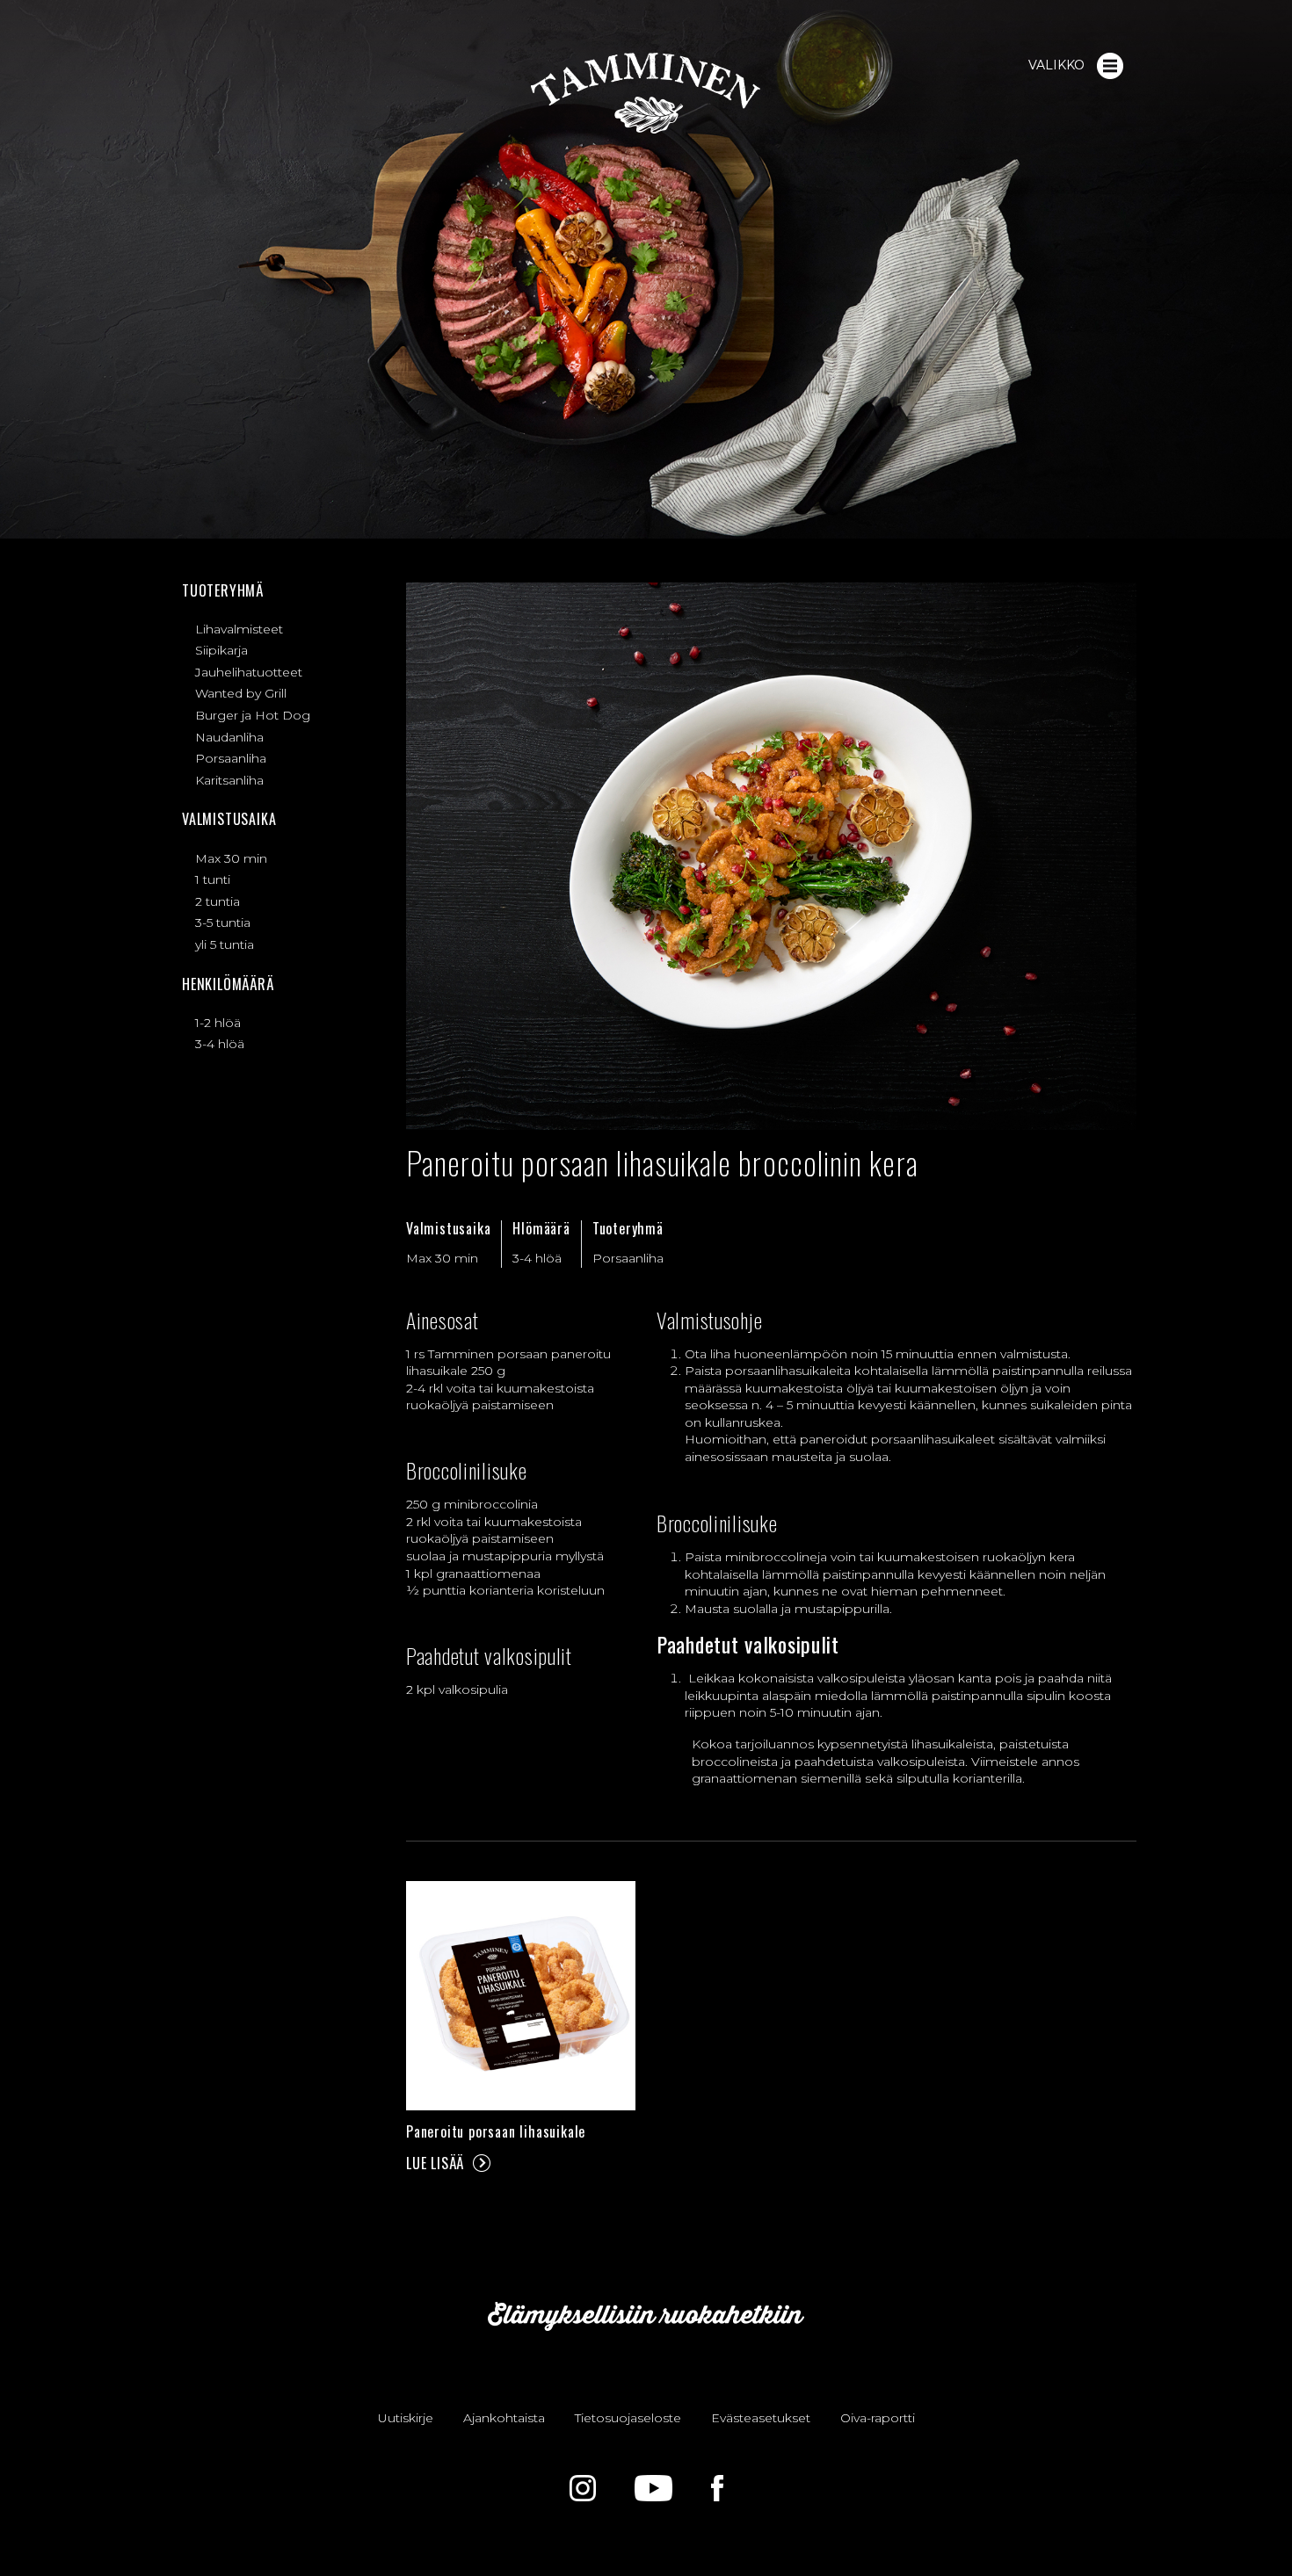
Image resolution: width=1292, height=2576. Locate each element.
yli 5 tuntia (225, 944)
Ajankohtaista (504, 2418)
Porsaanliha (231, 758)
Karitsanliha (229, 780)
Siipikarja (221, 650)
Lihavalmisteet (239, 629)
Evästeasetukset (761, 2418)
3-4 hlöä (220, 1044)
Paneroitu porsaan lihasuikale (496, 2131)
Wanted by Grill (241, 693)
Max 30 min (231, 858)
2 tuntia (218, 901)
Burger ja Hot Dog (253, 715)
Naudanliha (229, 737)
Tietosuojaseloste (628, 2418)
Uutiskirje (406, 2418)
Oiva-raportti (878, 2418)
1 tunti (213, 879)
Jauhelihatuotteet (249, 672)
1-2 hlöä (218, 1023)
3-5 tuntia (223, 923)
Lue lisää (435, 2163)
